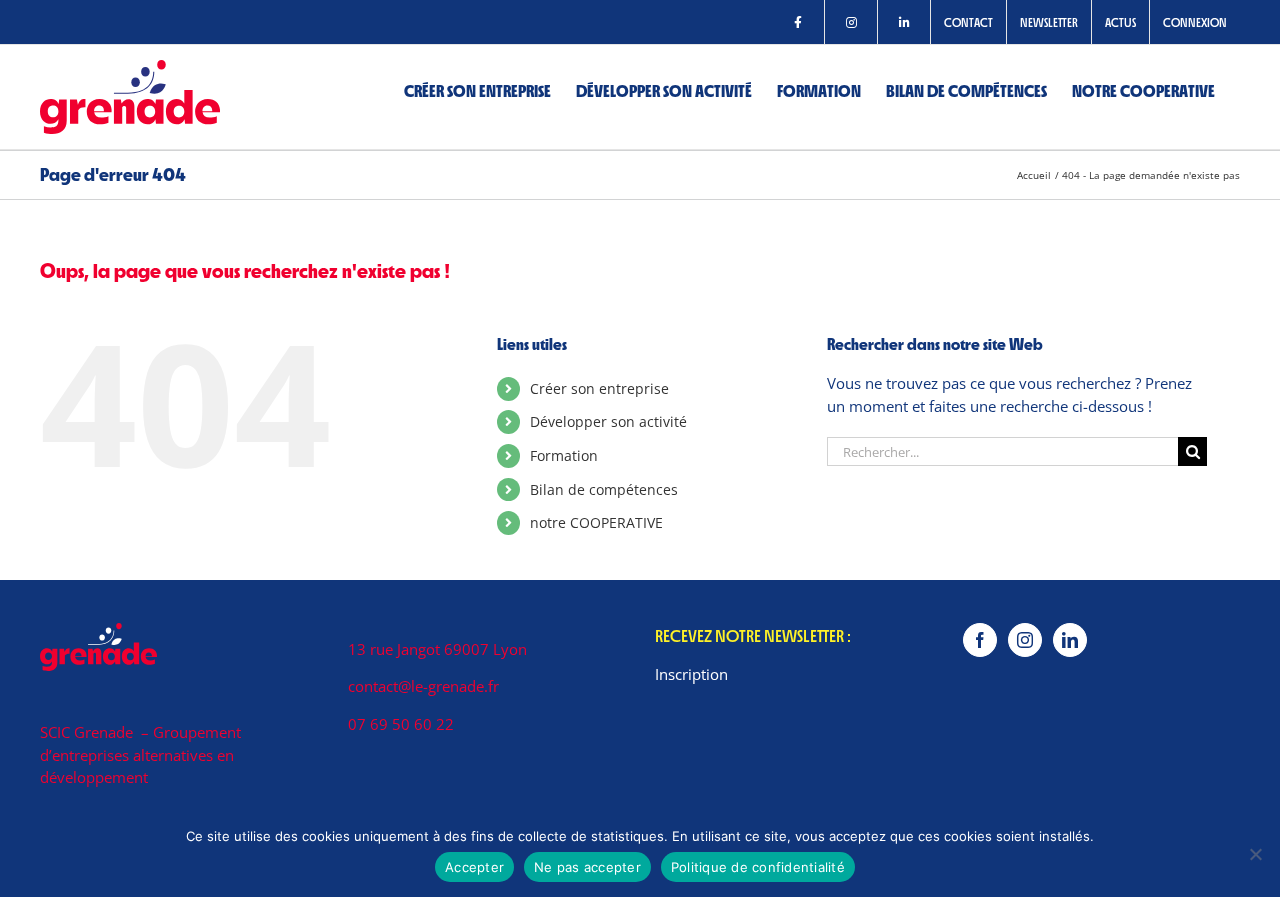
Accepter (474, 867)
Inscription (691, 674)
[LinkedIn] (1070, 640)
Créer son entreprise (599, 388)
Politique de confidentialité (758, 867)
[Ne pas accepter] (1255, 854)
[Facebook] (980, 640)
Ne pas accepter (587, 867)
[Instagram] (1025, 640)
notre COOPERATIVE (596, 522)
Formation (564, 455)
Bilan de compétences (604, 489)
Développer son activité (608, 421)
